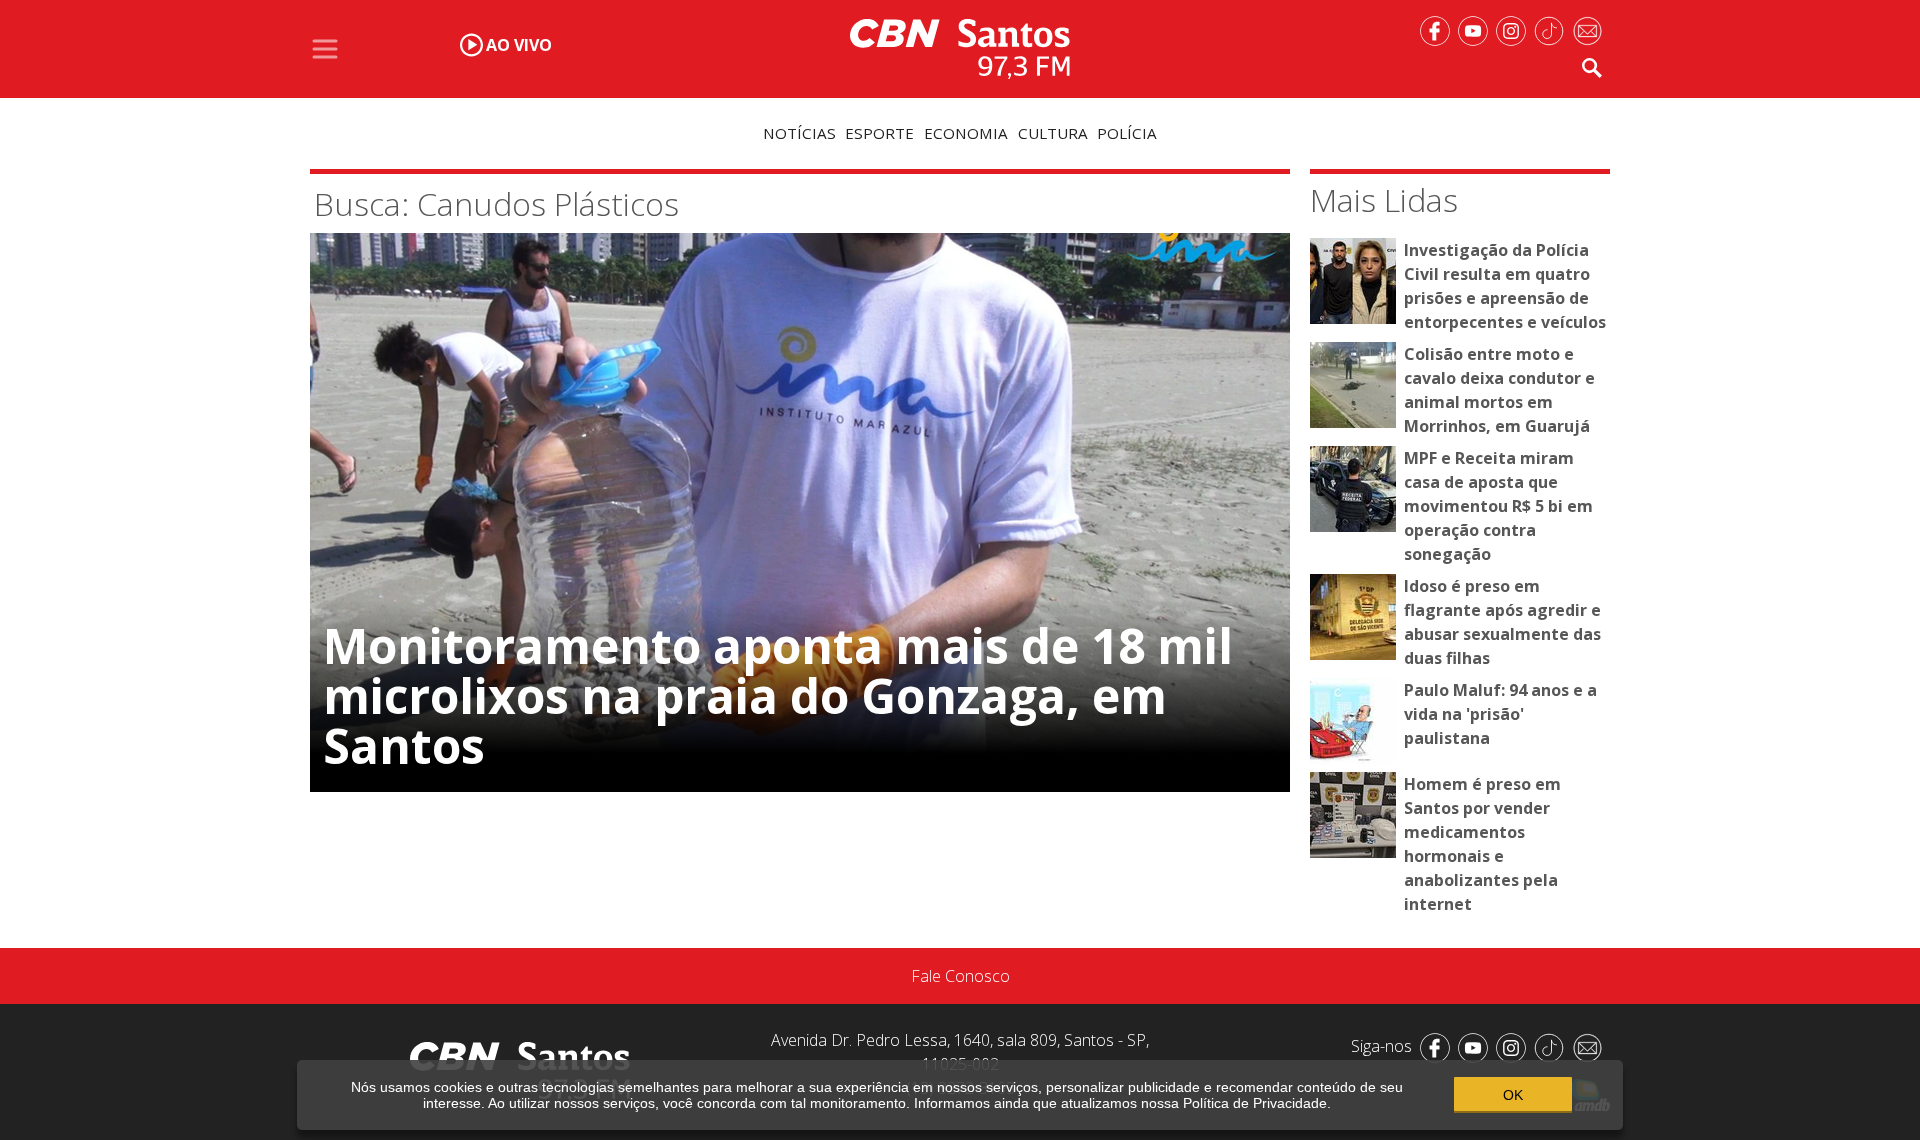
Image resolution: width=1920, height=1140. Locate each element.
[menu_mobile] (325, 49)
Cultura (1053, 133)
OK (1513, 1095)
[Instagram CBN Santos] (1515, 29)
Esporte (879, 133)
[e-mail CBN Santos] (1591, 29)
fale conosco (960, 976)
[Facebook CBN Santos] (1439, 29)
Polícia (1127, 133)
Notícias (799, 133)
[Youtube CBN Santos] (1477, 29)
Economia (966, 133)
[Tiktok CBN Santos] (1553, 29)
